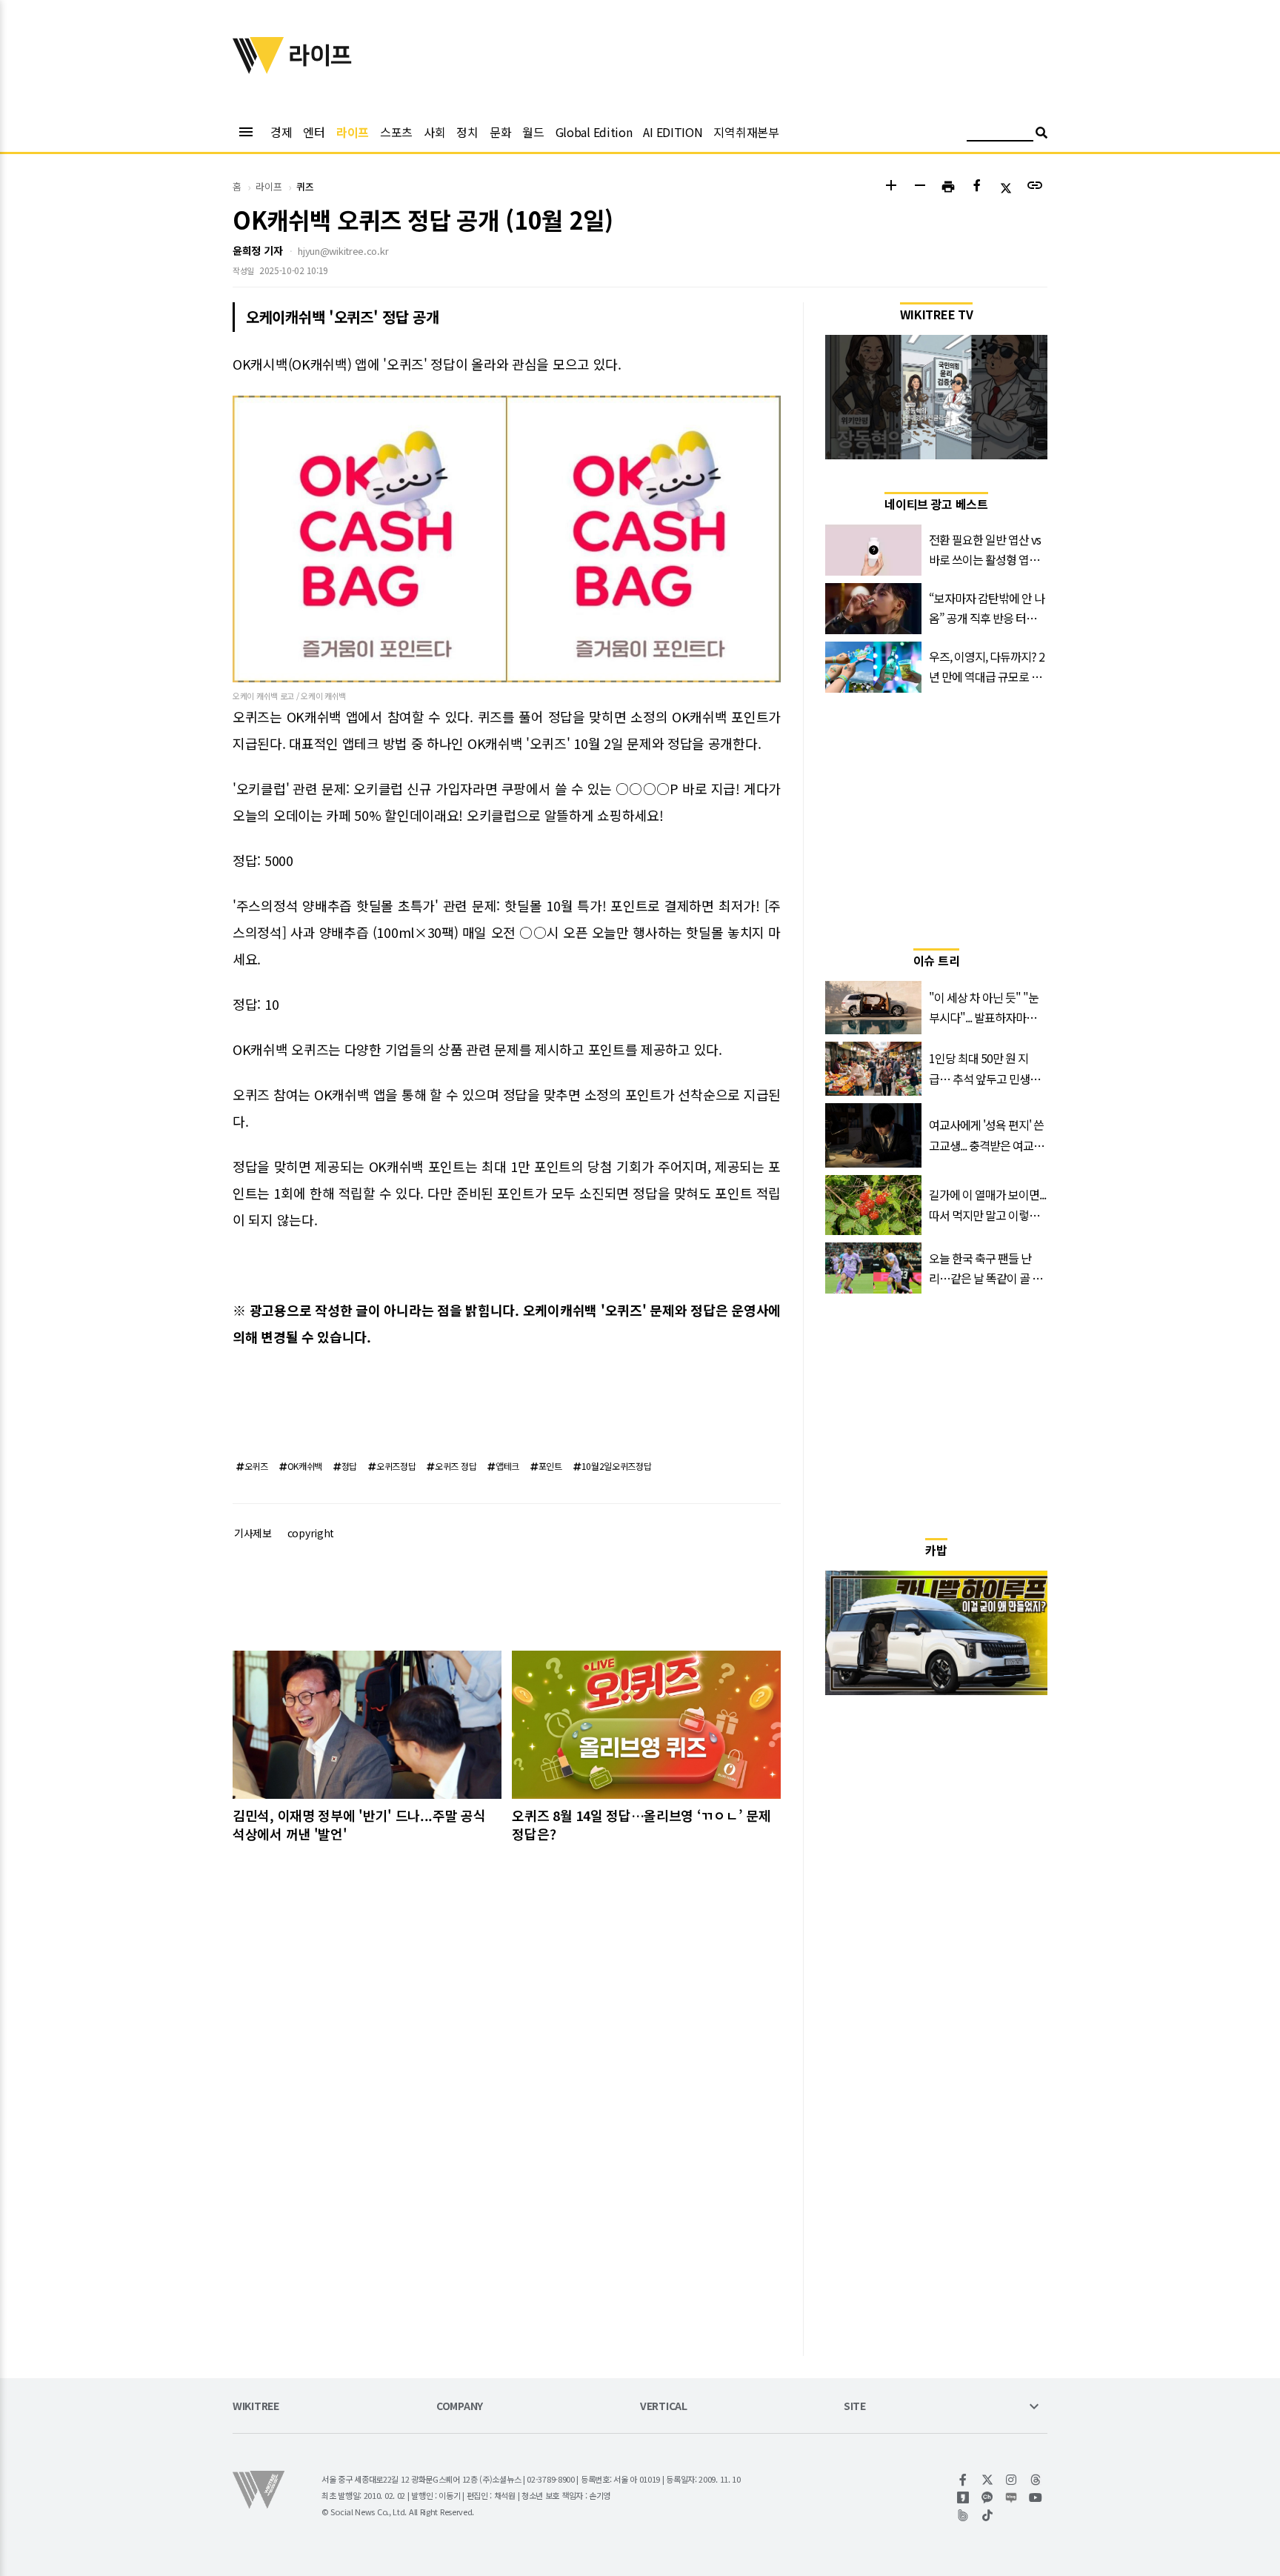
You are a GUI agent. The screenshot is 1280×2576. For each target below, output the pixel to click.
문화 (500, 132)
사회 (434, 132)
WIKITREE (256, 2407)
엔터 (314, 132)
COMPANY (460, 2407)
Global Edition (594, 132)
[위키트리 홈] (259, 69)
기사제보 (253, 1533)
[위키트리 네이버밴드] (963, 2515)
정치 (467, 132)
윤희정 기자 (257, 250)
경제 (281, 132)
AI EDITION (673, 132)
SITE (855, 2407)
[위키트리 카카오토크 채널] (988, 2497)
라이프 (353, 132)
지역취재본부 (746, 132)
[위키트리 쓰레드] (1036, 2480)
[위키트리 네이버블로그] (1011, 2497)
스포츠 (396, 132)
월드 (533, 132)
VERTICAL (664, 2407)
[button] (891, 187)
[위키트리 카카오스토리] (963, 2497)
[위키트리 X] (988, 2480)
